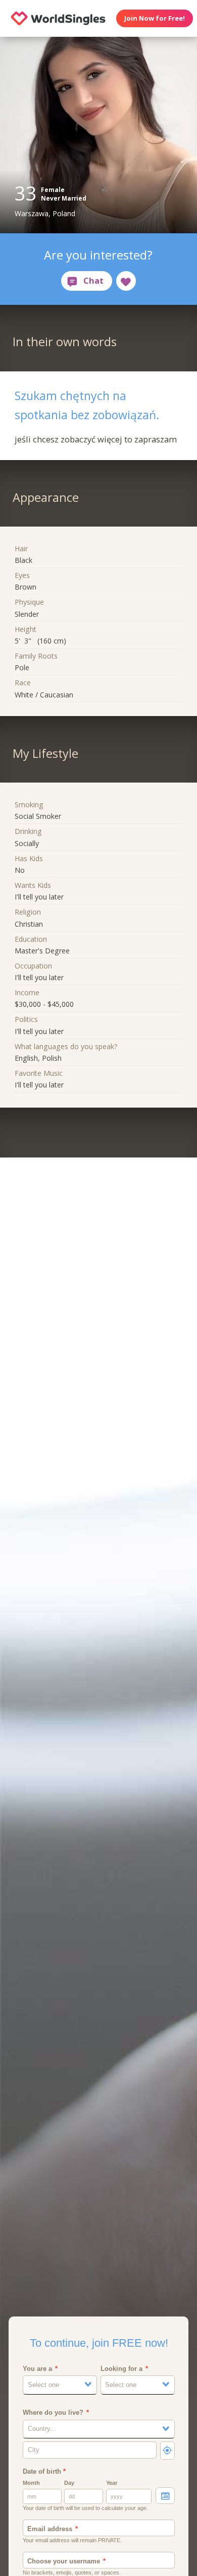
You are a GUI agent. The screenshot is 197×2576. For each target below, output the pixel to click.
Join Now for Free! (155, 18)
